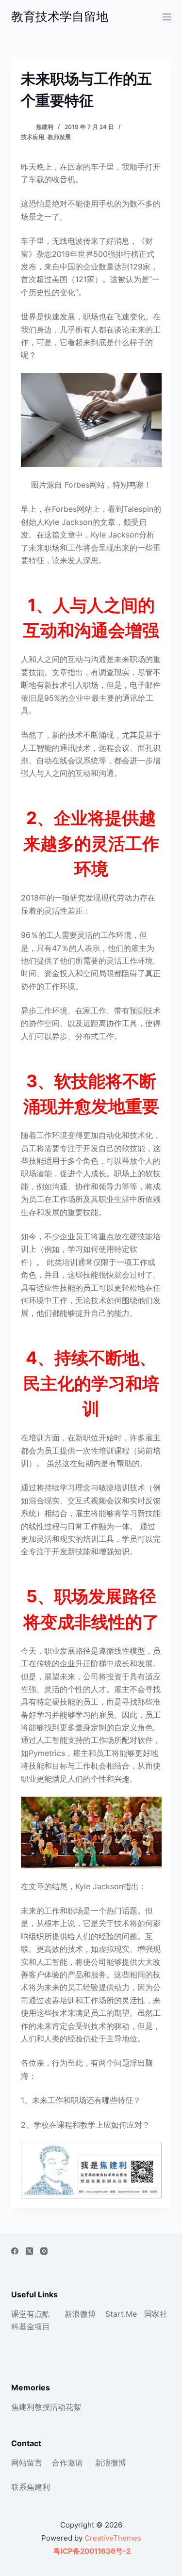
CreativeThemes (113, 2538)
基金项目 (34, 2326)
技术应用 (33, 137)
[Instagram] (44, 2251)
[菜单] (167, 17)
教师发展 (59, 137)
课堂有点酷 (31, 2314)
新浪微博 (80, 2314)
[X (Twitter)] (29, 2251)
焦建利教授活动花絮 (46, 2407)
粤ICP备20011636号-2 (91, 2551)
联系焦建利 (31, 2487)
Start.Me (121, 2314)
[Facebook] (15, 2251)
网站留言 (27, 2463)
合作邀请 (67, 2463)
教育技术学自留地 (60, 16)
